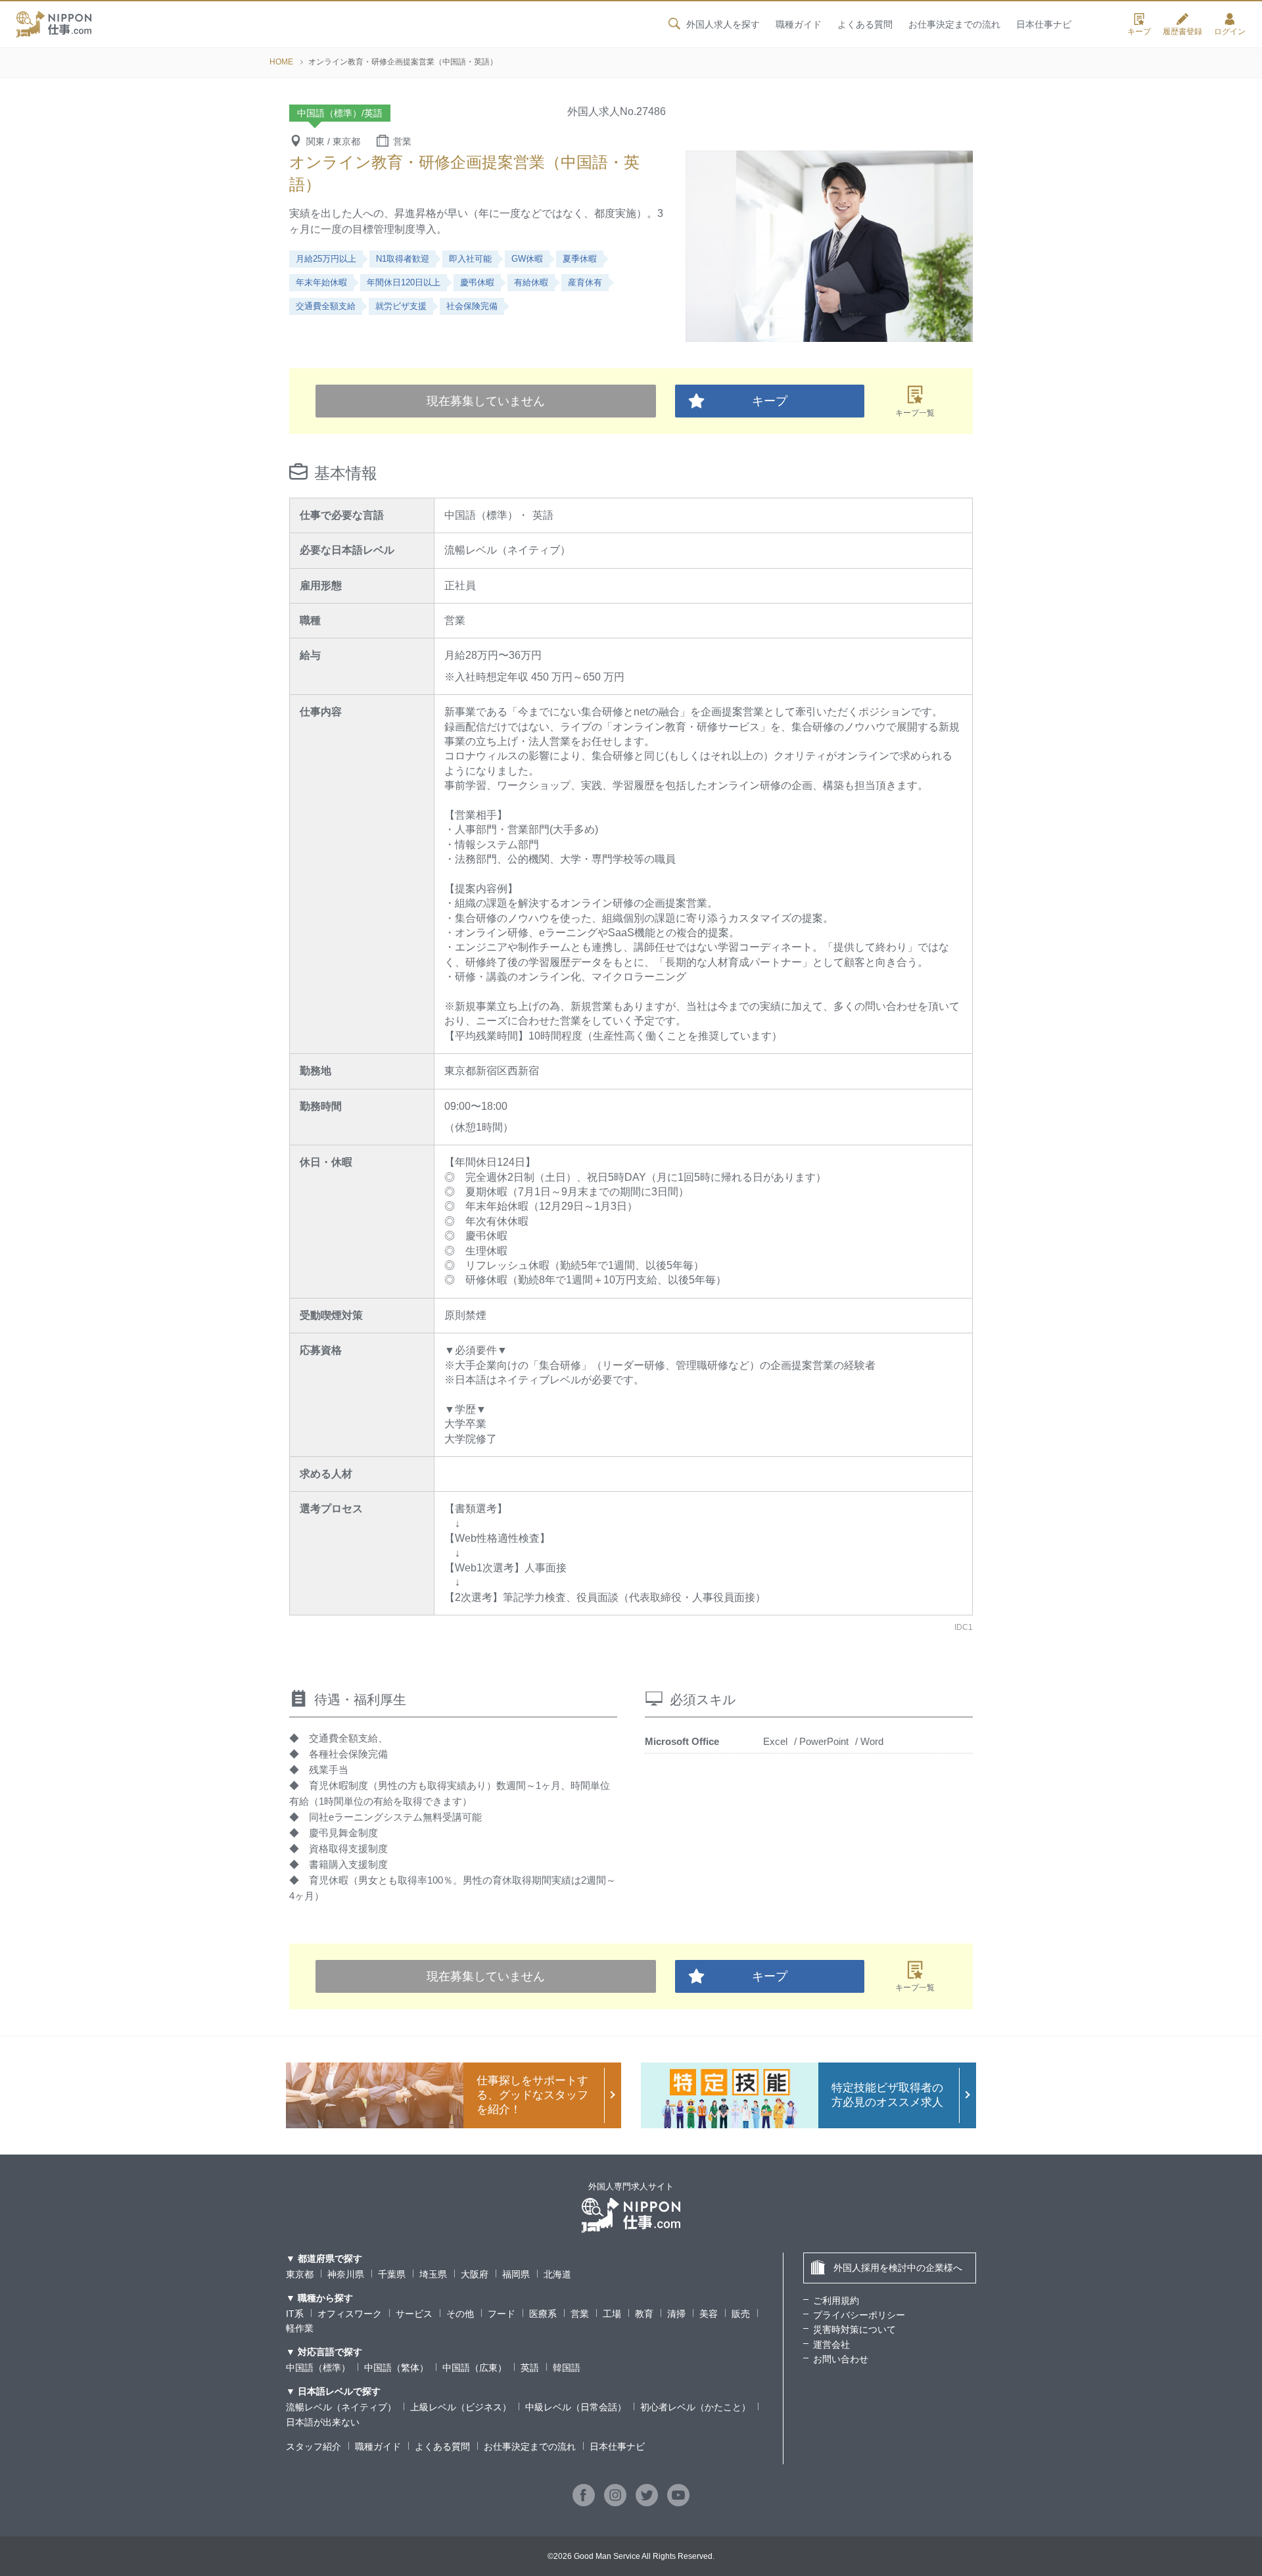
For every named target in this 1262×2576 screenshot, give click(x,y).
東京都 (300, 2274)
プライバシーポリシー (859, 2315)
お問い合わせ (841, 2359)
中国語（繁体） (396, 2368)
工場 (612, 2314)
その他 (460, 2314)
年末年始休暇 (321, 282)
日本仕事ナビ (1044, 24)
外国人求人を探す (723, 24)
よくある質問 (865, 24)
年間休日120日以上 (404, 282)
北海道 (557, 2274)
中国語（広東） (475, 2368)
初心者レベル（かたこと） (695, 2407)
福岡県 (516, 2274)
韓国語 (567, 2368)
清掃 (676, 2314)
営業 (580, 2314)
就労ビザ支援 (401, 306)
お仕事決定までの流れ (954, 24)
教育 (644, 2314)
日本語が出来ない (323, 2422)
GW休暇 (527, 259)
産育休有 (585, 282)
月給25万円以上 (326, 259)
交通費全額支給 (326, 306)
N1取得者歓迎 (403, 259)
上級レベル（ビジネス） (461, 2407)
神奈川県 (346, 2274)
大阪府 (475, 2274)
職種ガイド (799, 24)
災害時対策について (854, 2329)
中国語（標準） (318, 2368)
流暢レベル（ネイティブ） (341, 2407)
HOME (281, 62)
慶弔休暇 (477, 282)
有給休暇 (531, 282)
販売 (741, 2314)
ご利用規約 (836, 2301)
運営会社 (831, 2345)
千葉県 (392, 2274)
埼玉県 (433, 2274)
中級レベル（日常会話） (576, 2407)
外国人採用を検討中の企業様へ (898, 2268)
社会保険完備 (472, 306)
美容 (709, 2314)
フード (502, 2314)
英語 (530, 2368)
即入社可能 (470, 259)
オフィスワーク (350, 2314)
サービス (414, 2314)
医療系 (543, 2314)
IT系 (295, 2314)
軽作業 (300, 2328)
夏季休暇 (580, 259)
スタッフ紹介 (314, 2446)
